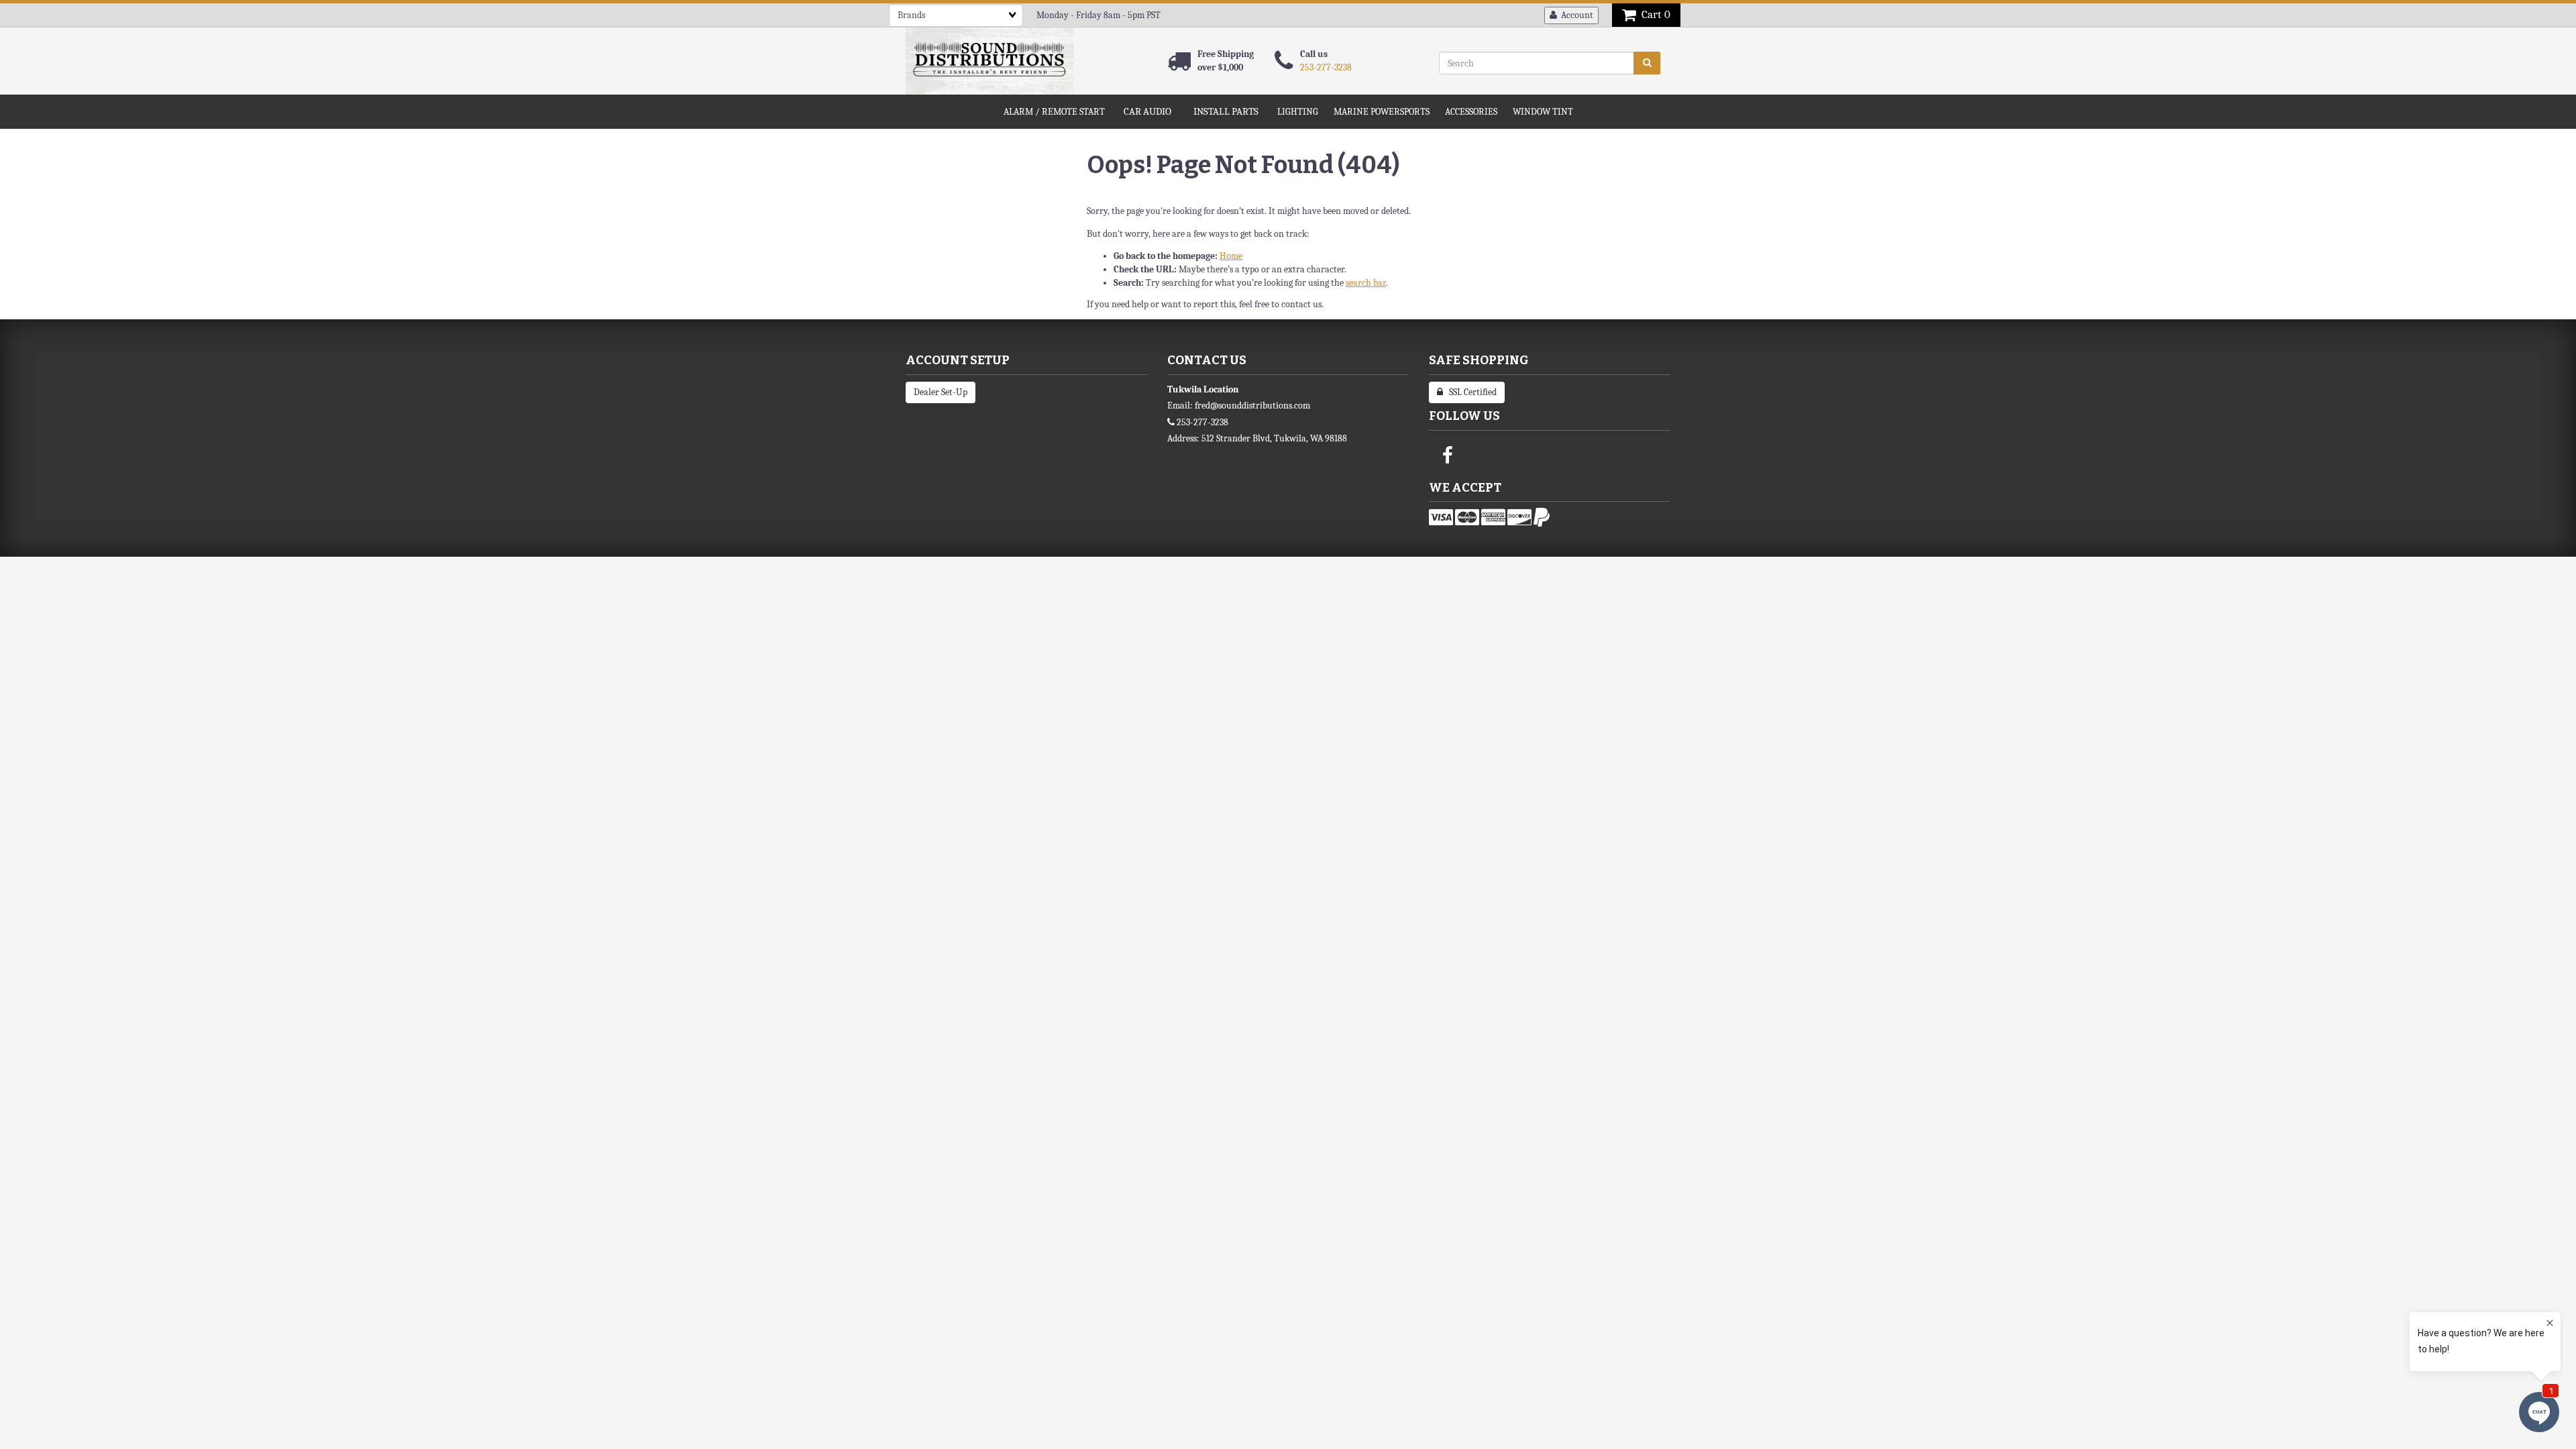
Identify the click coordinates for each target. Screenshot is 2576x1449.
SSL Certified (1470, 392)
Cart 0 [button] (1653, 14)
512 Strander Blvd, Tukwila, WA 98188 (1274, 438)
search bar (1366, 283)
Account (1575, 15)
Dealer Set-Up (941, 392)
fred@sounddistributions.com (1252, 406)
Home (1231, 256)
